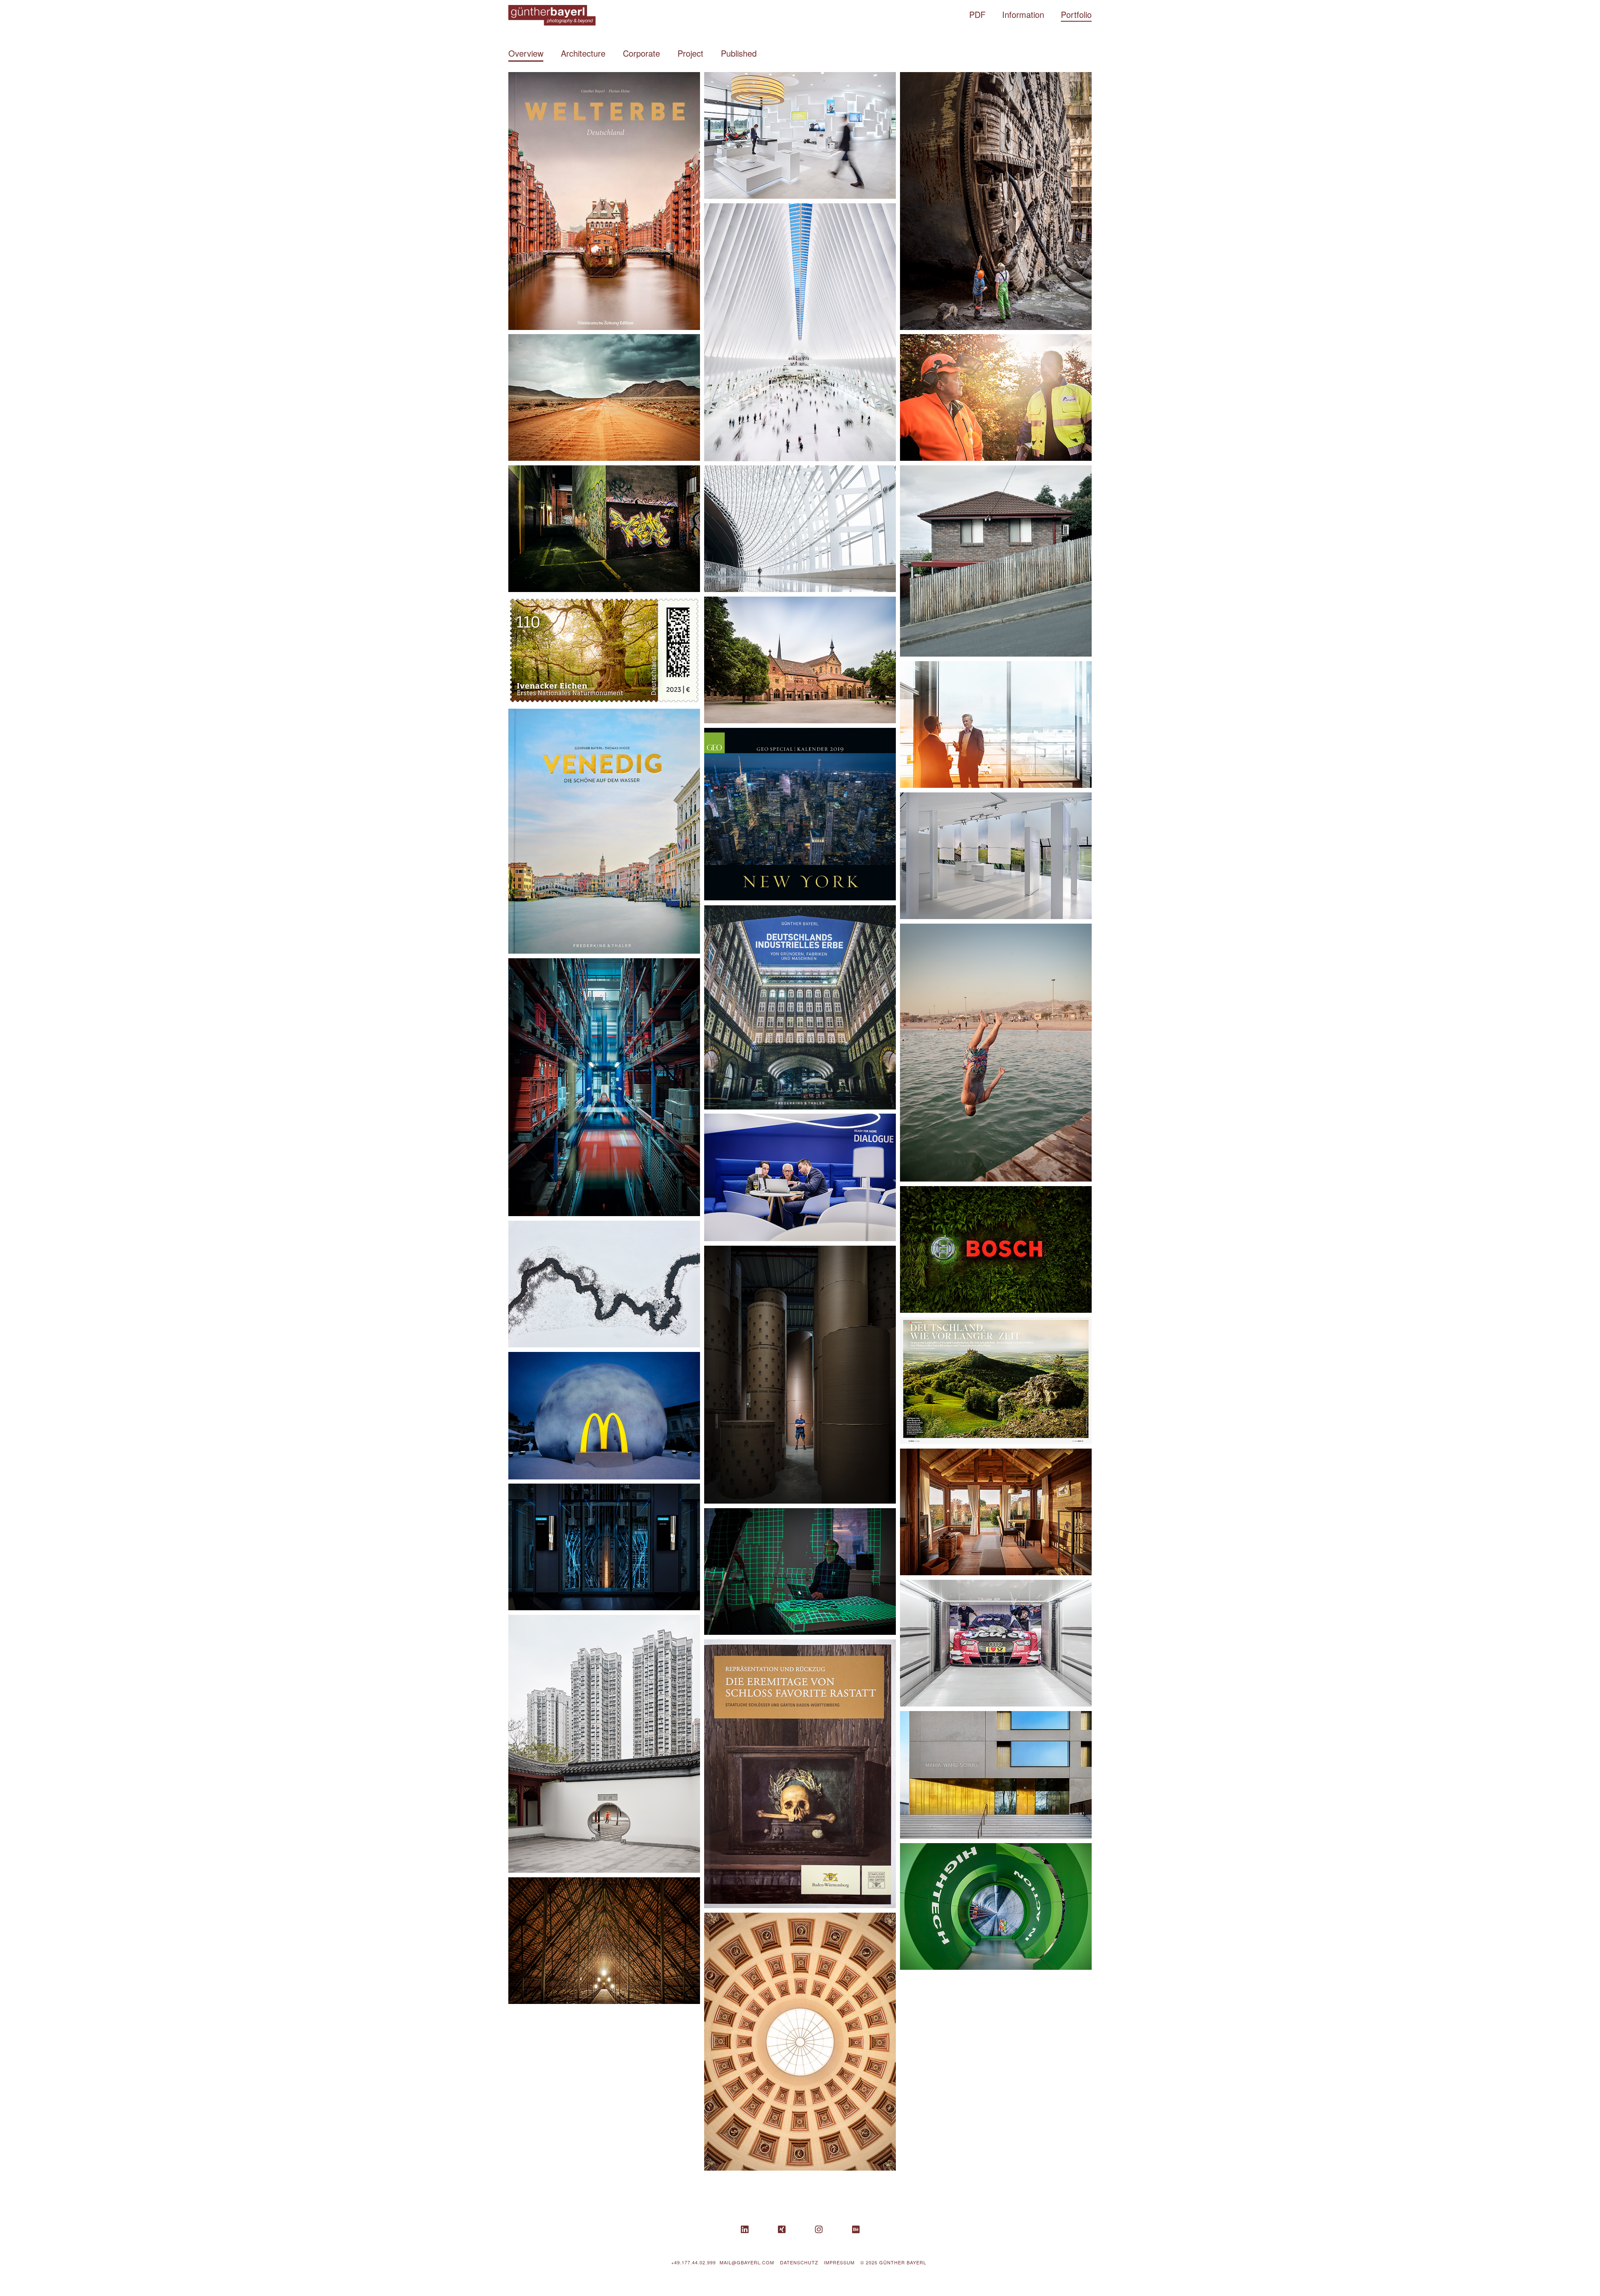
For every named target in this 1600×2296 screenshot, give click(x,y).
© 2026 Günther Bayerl (893, 2262)
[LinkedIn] (745, 2230)
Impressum (839, 2262)
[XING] (782, 2230)
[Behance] (856, 2230)
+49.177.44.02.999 (694, 2262)
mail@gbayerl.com (747, 2262)
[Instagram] (819, 2230)
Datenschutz (799, 2262)
